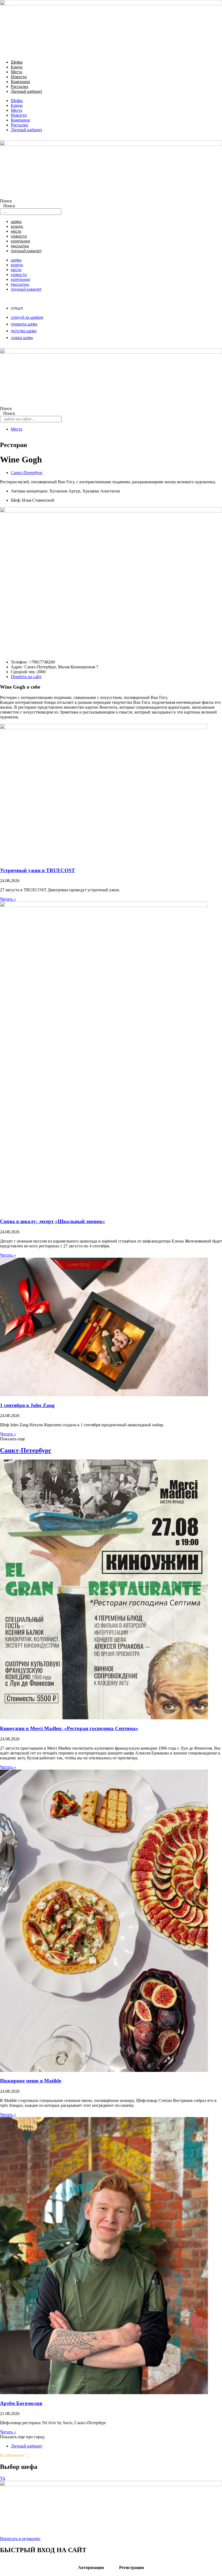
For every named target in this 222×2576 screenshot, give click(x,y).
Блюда (17, 67)
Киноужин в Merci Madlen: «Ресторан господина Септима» (69, 1728)
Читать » (8, 899)
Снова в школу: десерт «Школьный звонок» (53, 1221)
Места (17, 72)
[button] (12, 1439)
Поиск (6, 201)
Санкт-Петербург (27, 473)
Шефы (17, 62)
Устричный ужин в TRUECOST (37, 870)
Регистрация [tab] (132, 2567)
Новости (19, 77)
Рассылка (19, 86)
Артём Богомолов (21, 2403)
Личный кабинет (27, 91)
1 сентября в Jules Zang (27, 1405)
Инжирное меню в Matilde (31, 2081)
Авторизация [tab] (91, 2567)
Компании (20, 82)
